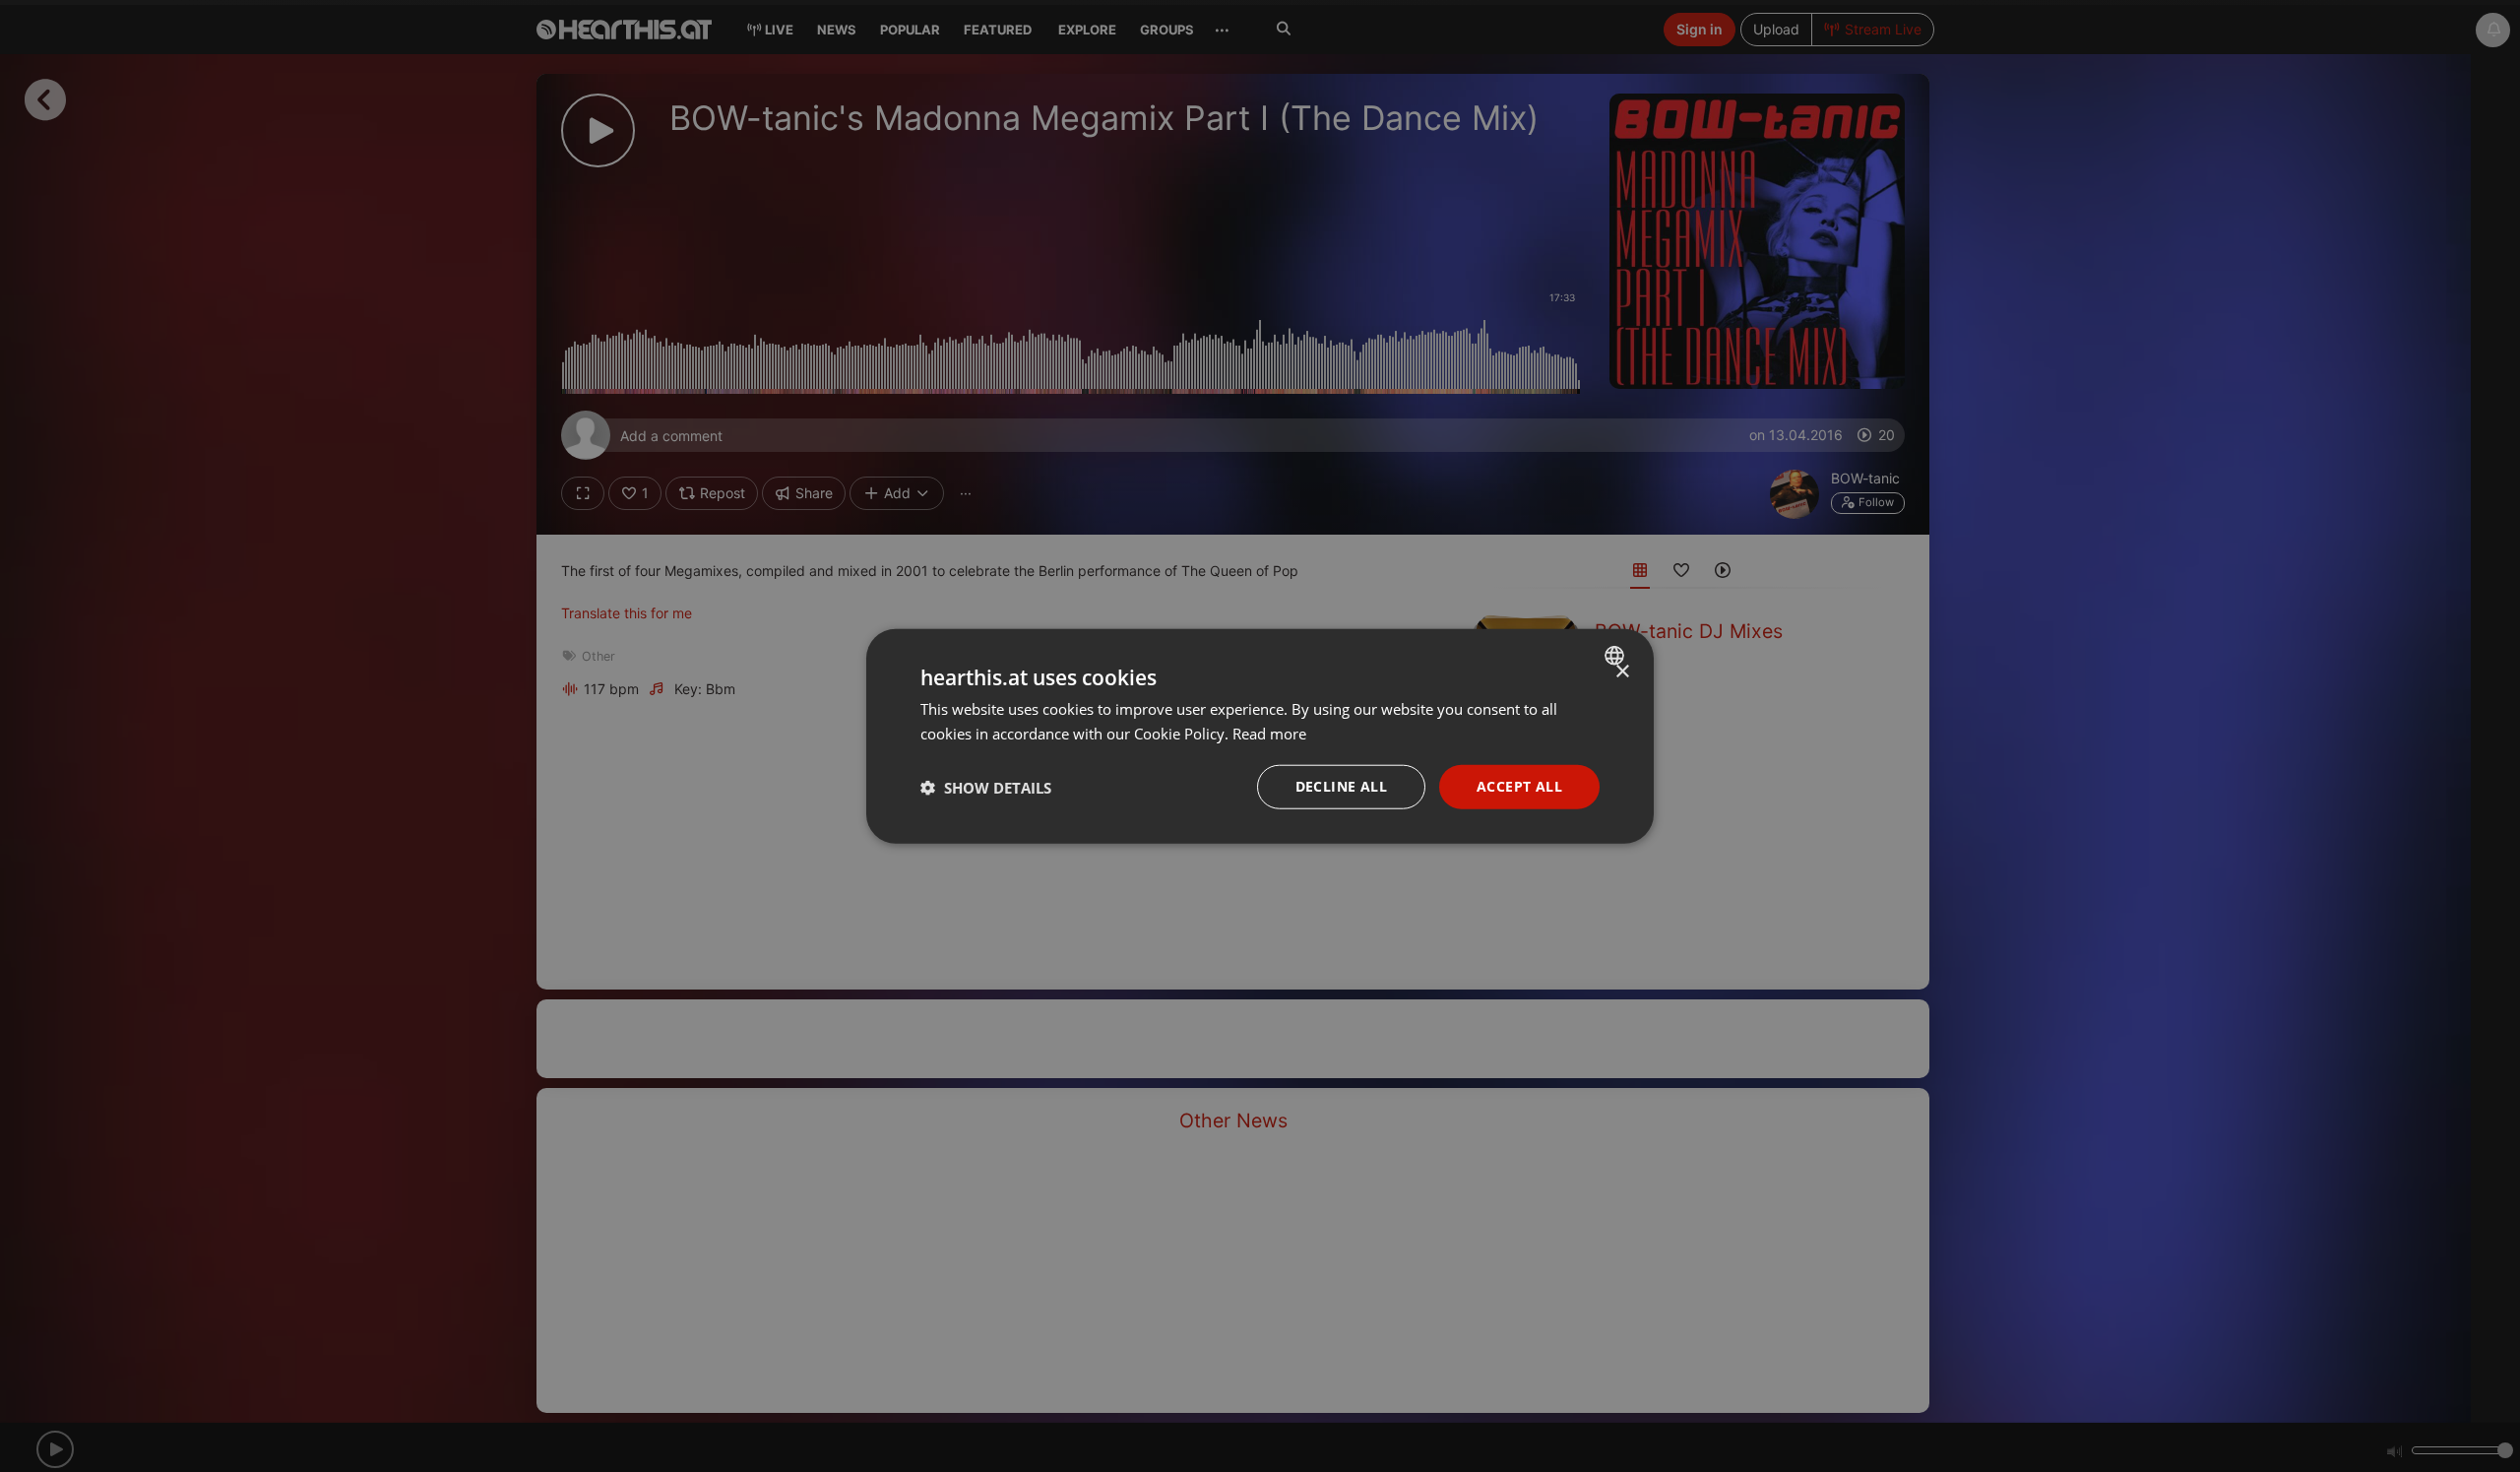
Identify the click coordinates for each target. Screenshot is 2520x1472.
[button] (986, 787)
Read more (1269, 733)
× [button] (1622, 671)
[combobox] (1617, 655)
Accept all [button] (1519, 786)
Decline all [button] (1341, 786)
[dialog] (1260, 736)
